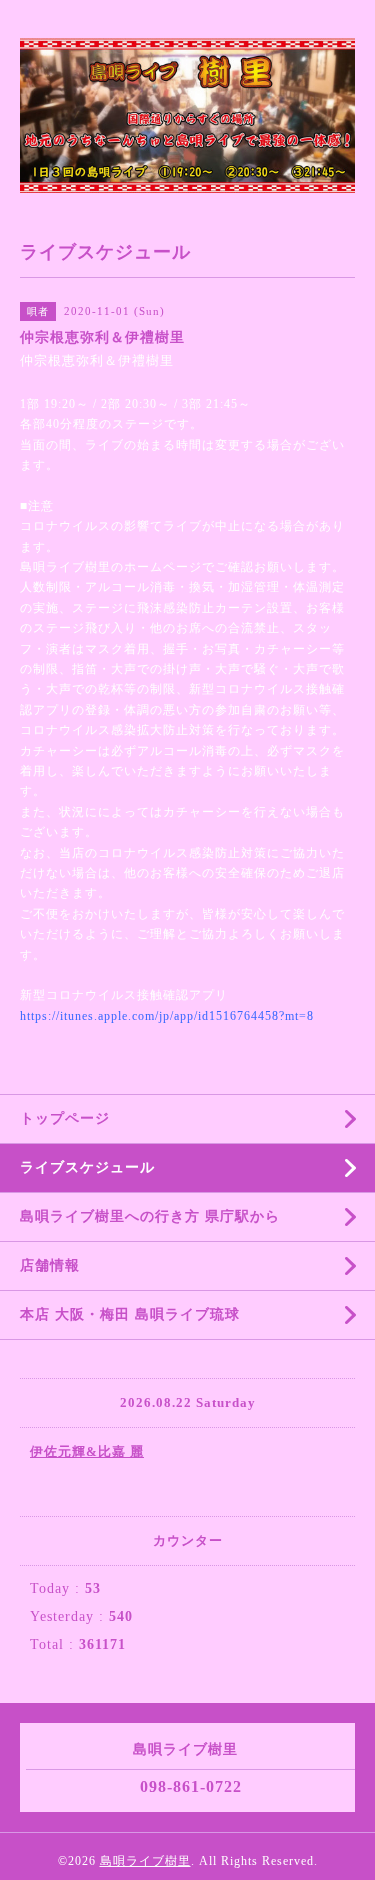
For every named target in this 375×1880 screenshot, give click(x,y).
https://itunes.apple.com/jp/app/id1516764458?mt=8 (167, 1016)
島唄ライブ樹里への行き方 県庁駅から (150, 1216)
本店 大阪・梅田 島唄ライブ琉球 (130, 1314)
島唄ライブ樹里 (145, 1861)
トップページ (65, 1118)
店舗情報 (50, 1265)
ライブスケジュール (87, 1167)
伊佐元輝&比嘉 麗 (87, 1451)
